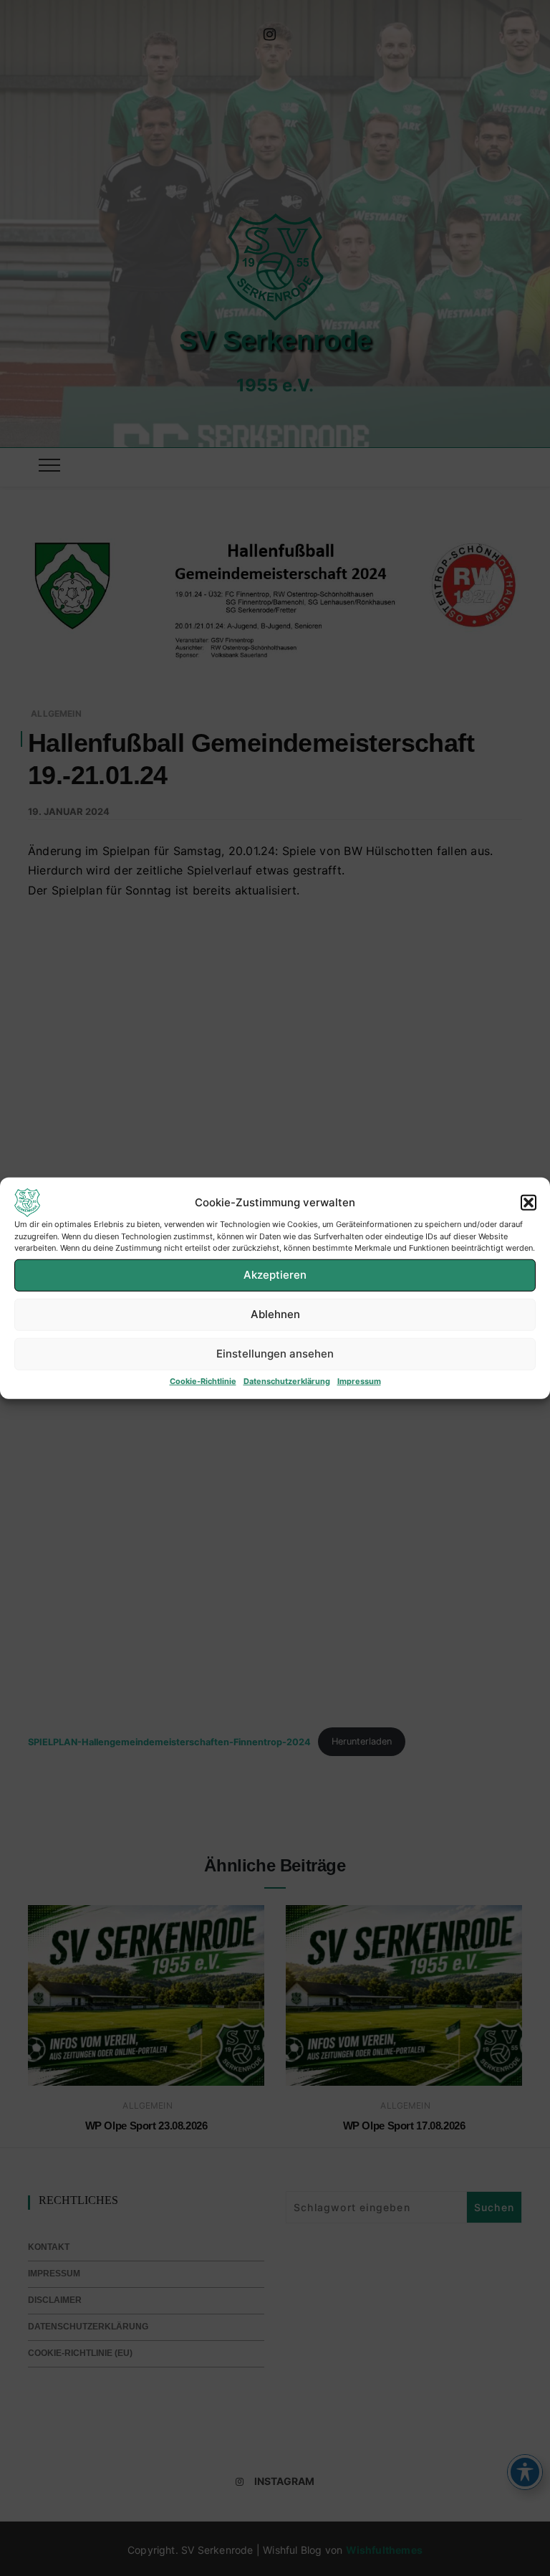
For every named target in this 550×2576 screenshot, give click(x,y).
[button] (529, 1203)
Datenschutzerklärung (287, 1380)
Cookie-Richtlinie (203, 1380)
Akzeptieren (275, 1275)
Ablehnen (275, 1314)
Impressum (359, 1380)
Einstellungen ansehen (275, 1354)
